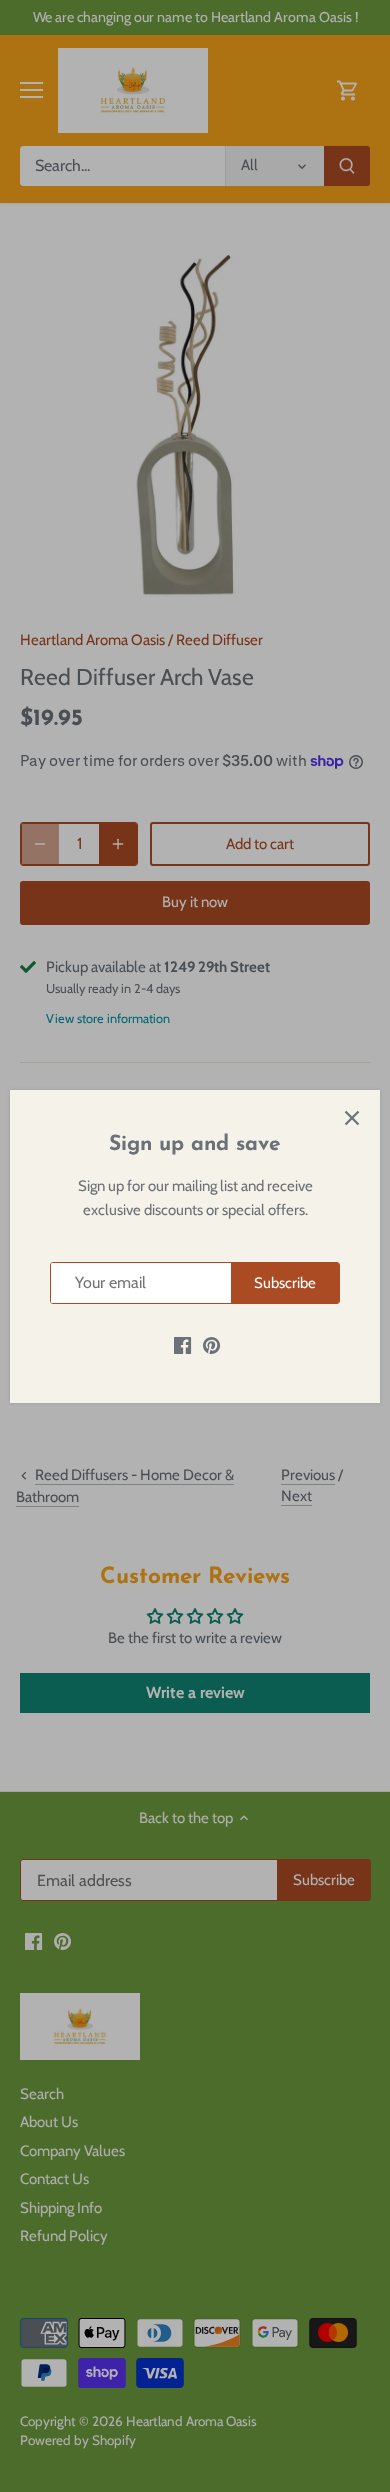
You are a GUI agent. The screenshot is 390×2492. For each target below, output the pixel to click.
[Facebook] (182, 1344)
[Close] (352, 1118)
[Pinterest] (211, 1344)
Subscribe (285, 1283)
